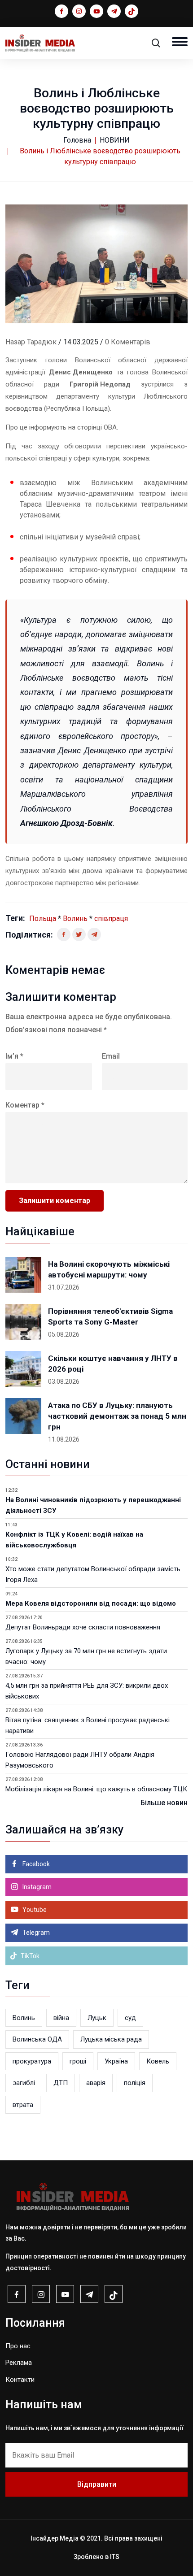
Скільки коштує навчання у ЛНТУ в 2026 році (113, 1364)
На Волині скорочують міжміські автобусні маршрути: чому (109, 1269)
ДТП (61, 2083)
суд (130, 2018)
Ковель (158, 2061)
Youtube (34, 1910)
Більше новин (164, 1803)
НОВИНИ (115, 140)
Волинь (75, 919)
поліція (135, 2083)
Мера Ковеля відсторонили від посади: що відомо (91, 1603)
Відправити (97, 2484)
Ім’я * (14, 1056)
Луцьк (97, 2018)
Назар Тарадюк (31, 342)
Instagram (36, 1887)
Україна (116, 2061)
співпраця (111, 919)
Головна (77, 140)
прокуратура (32, 2061)
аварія (96, 2083)
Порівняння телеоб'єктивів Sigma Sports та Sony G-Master (110, 1316)
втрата (23, 2105)
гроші (78, 2061)
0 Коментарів (128, 342)
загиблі (24, 2083)
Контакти (20, 2380)
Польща (43, 919)
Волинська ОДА (37, 2039)
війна (61, 2018)
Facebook (35, 1864)
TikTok (29, 1956)
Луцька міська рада (111, 2039)
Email (111, 1056)
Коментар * (25, 1105)
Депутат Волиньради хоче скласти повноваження (83, 1627)
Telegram (35, 1933)
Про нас (18, 2346)
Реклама (19, 2363)
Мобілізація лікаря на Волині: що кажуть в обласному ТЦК (96, 1789)
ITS (115, 2557)
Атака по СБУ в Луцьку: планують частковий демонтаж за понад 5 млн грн (117, 1416)
